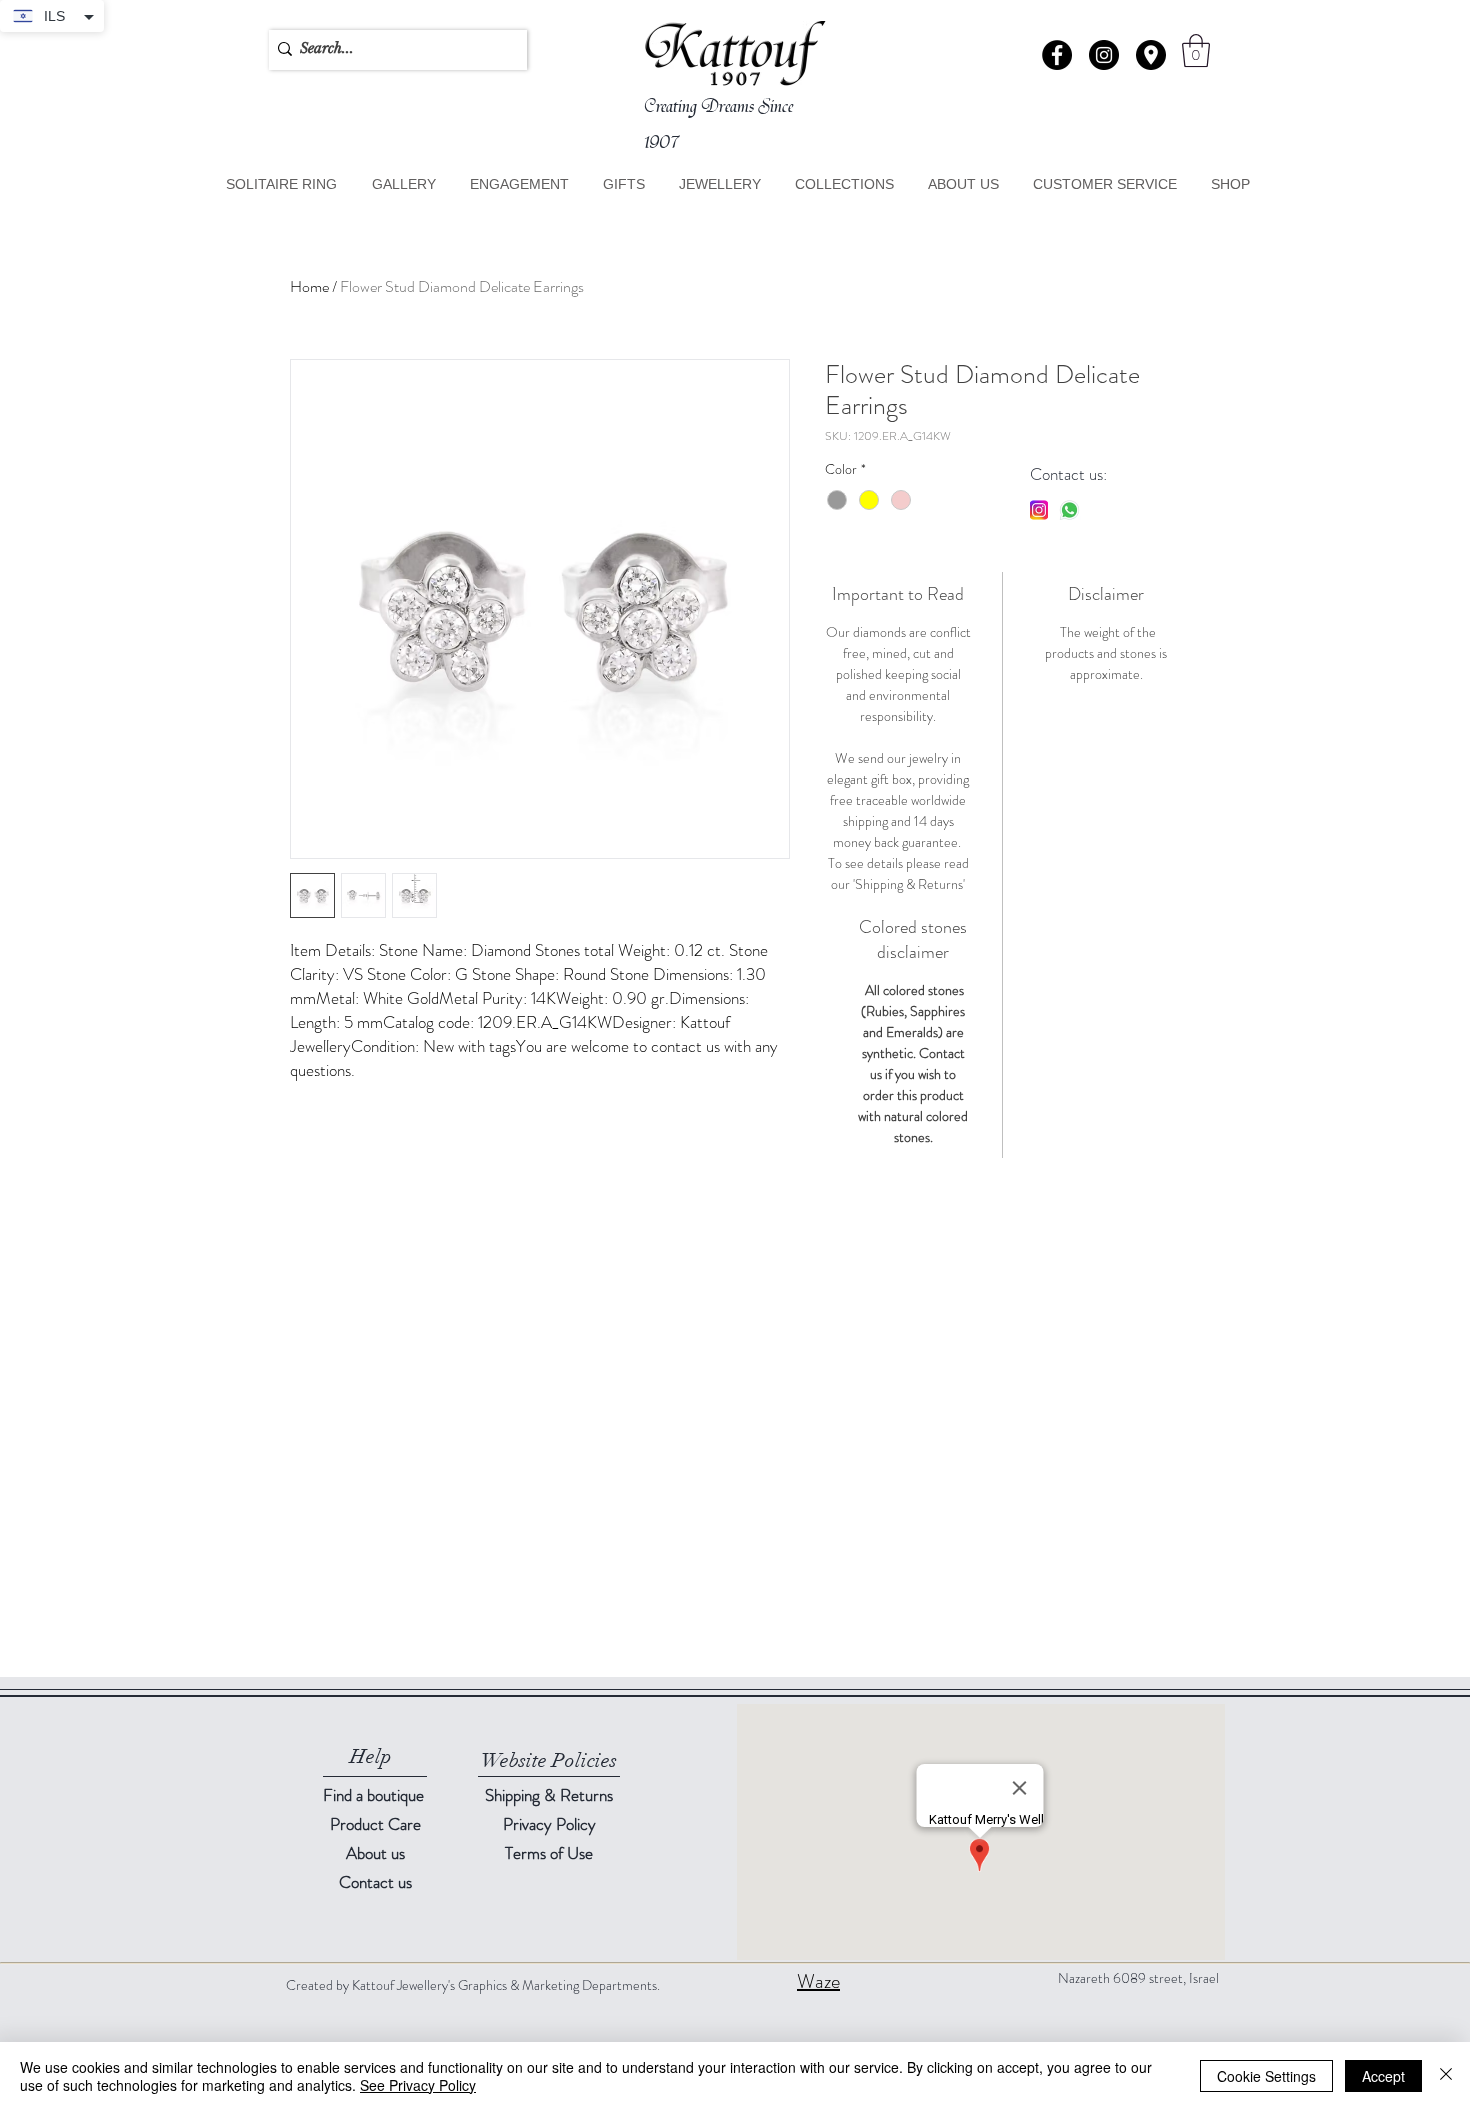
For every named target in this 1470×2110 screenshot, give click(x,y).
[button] (1151, 55)
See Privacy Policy (418, 2085)
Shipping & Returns (549, 1795)
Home (309, 286)
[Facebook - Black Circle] (1057, 55)
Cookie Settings (1266, 2076)
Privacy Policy (549, 1824)
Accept (1383, 2076)
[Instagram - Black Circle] (1104, 55)
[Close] (1446, 2076)
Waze (818, 1981)
